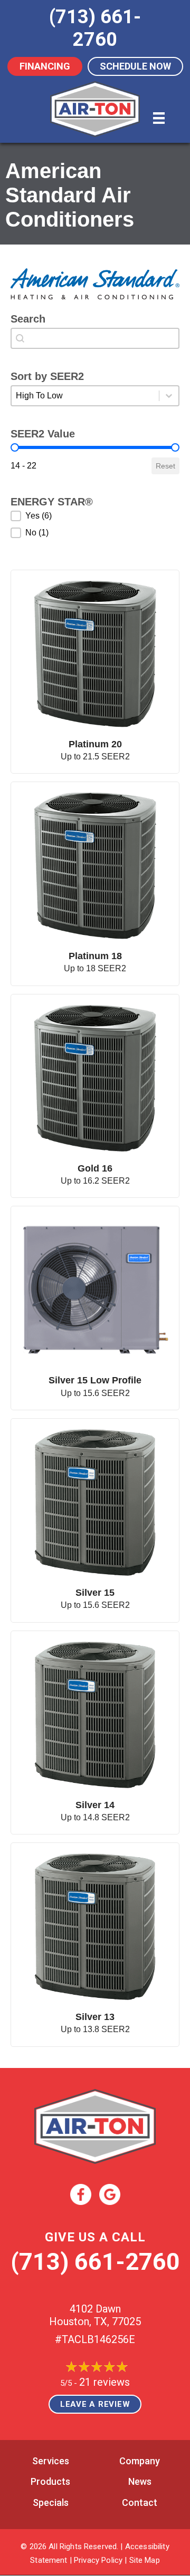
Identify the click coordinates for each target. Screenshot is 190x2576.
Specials (51, 2502)
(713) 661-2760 (95, 2262)
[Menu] (159, 118)
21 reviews (104, 2382)
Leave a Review (95, 2404)
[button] (95, 516)
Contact (140, 2502)
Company (140, 2461)
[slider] (15, 447)
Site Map (145, 2560)
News (140, 2481)
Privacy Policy (98, 2560)
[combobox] (95, 338)
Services (51, 2461)
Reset (165, 466)
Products (50, 2481)
